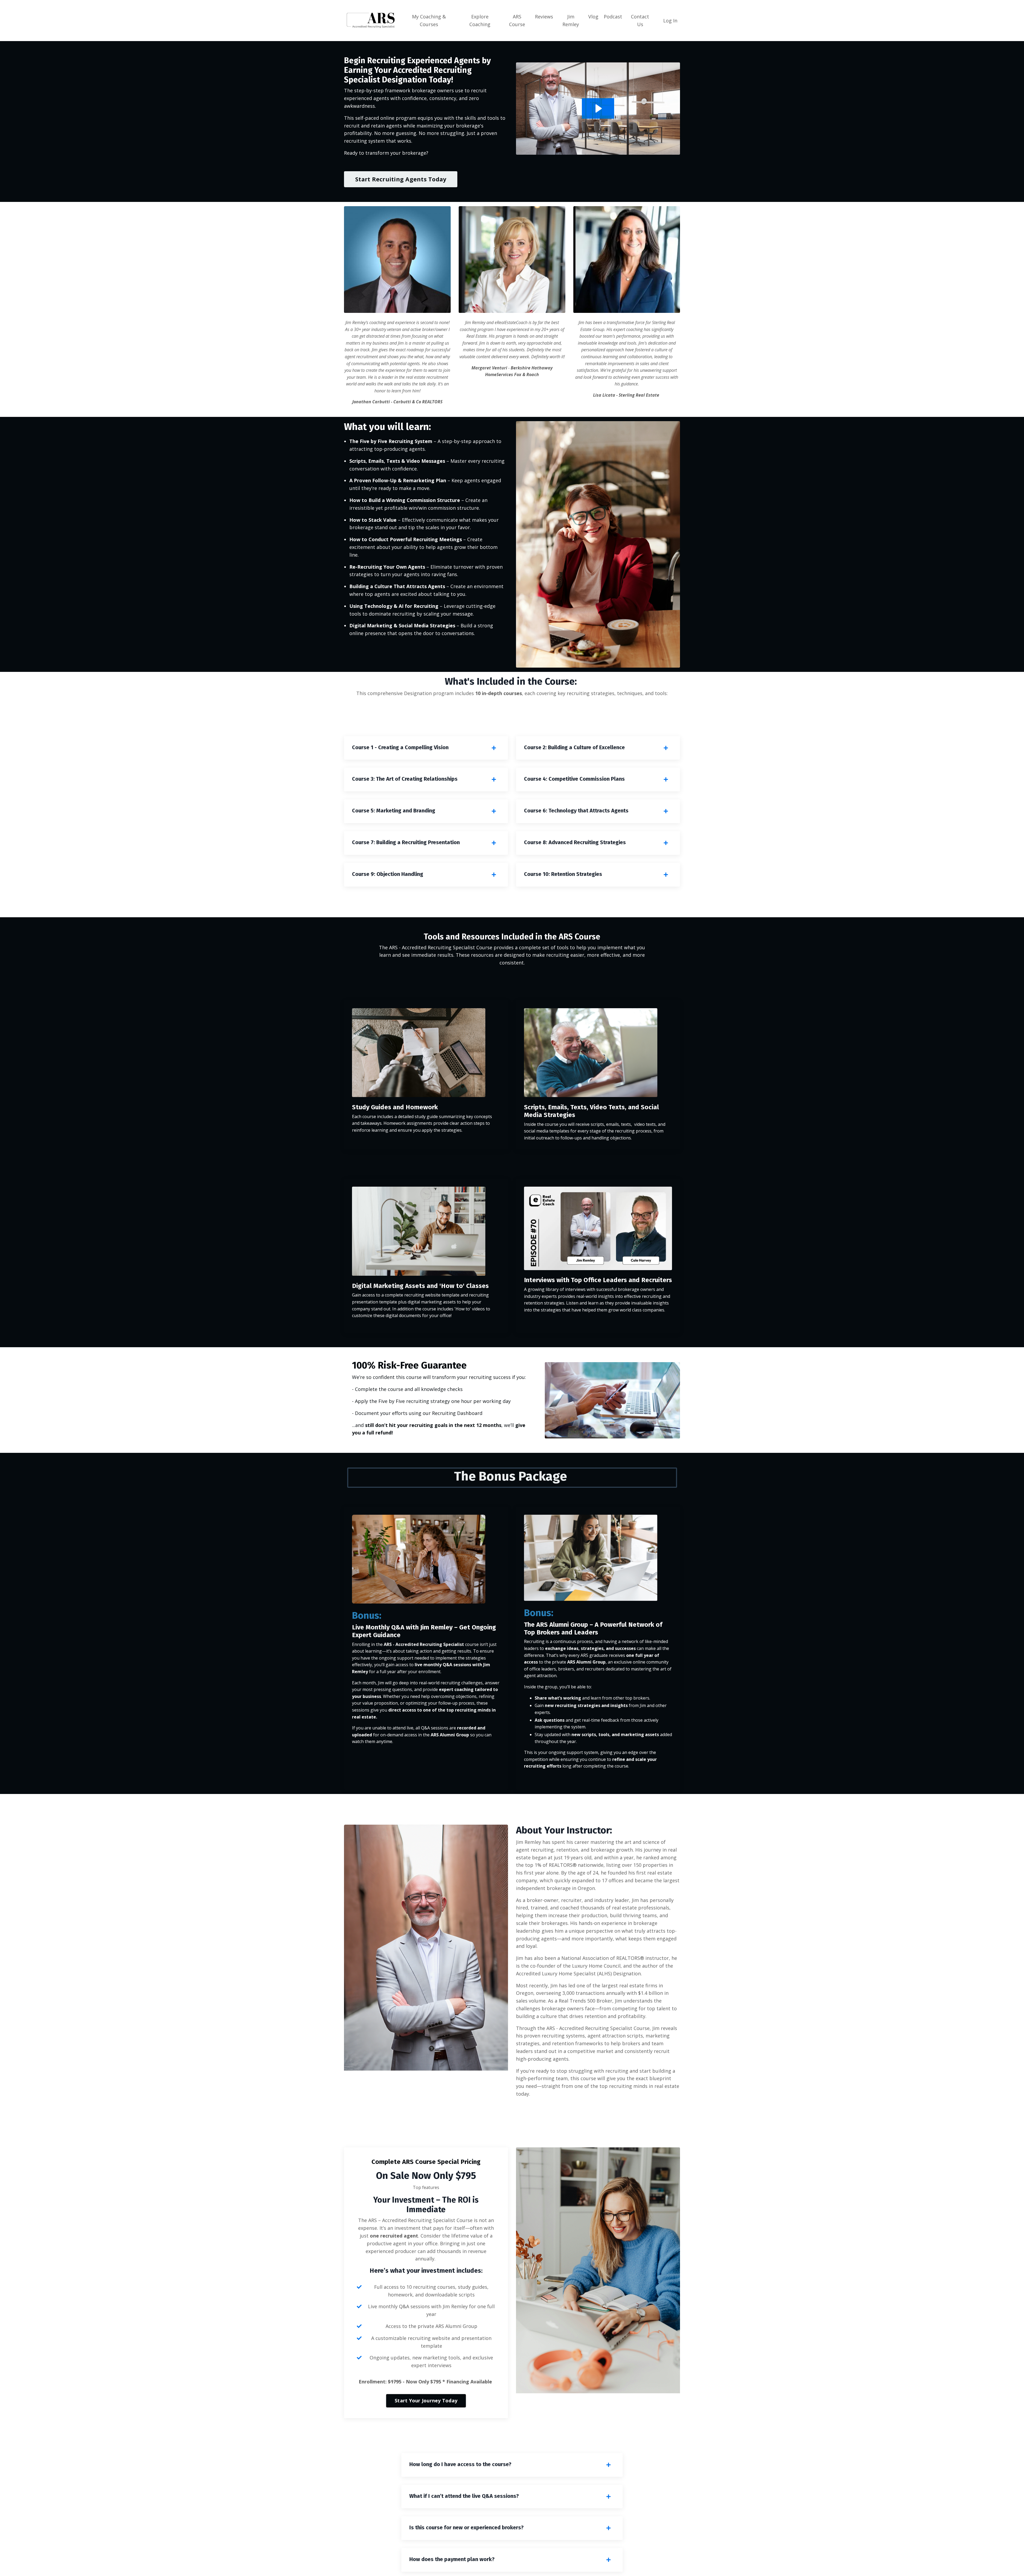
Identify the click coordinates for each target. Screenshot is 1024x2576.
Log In (670, 21)
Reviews (544, 17)
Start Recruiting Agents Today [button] (401, 179)
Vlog (593, 17)
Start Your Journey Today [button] (426, 2400)
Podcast (613, 17)
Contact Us (640, 20)
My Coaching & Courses (429, 20)
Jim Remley (571, 20)
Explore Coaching (480, 20)
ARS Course (517, 20)
